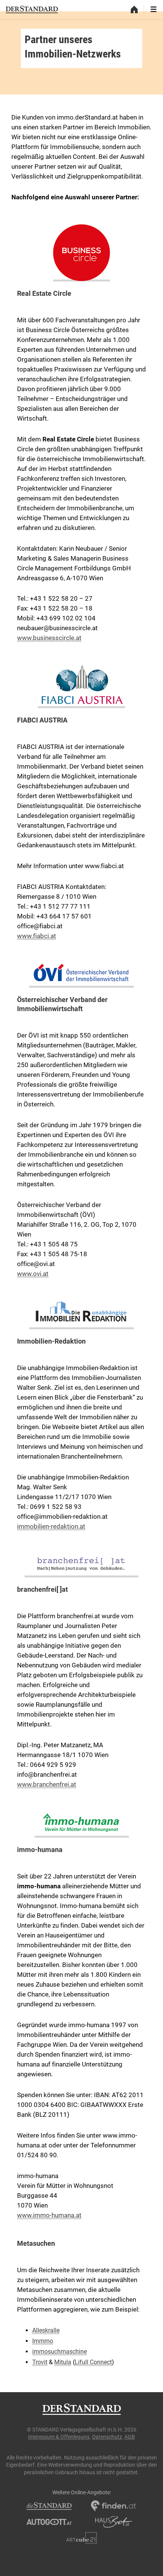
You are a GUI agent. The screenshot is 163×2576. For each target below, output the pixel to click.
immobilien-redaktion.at (51, 1526)
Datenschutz (107, 2437)
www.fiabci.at (37, 936)
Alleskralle (46, 2330)
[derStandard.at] (32, 9)
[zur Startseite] (134, 9)
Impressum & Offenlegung (59, 2437)
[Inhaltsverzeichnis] (154, 9)
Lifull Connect (93, 2362)
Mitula (63, 2362)
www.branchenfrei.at (47, 1784)
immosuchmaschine (60, 2351)
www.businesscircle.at (49, 638)
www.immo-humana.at (49, 2215)
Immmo (43, 2341)
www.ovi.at (33, 1274)
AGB (130, 2437)
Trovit (40, 2362)
